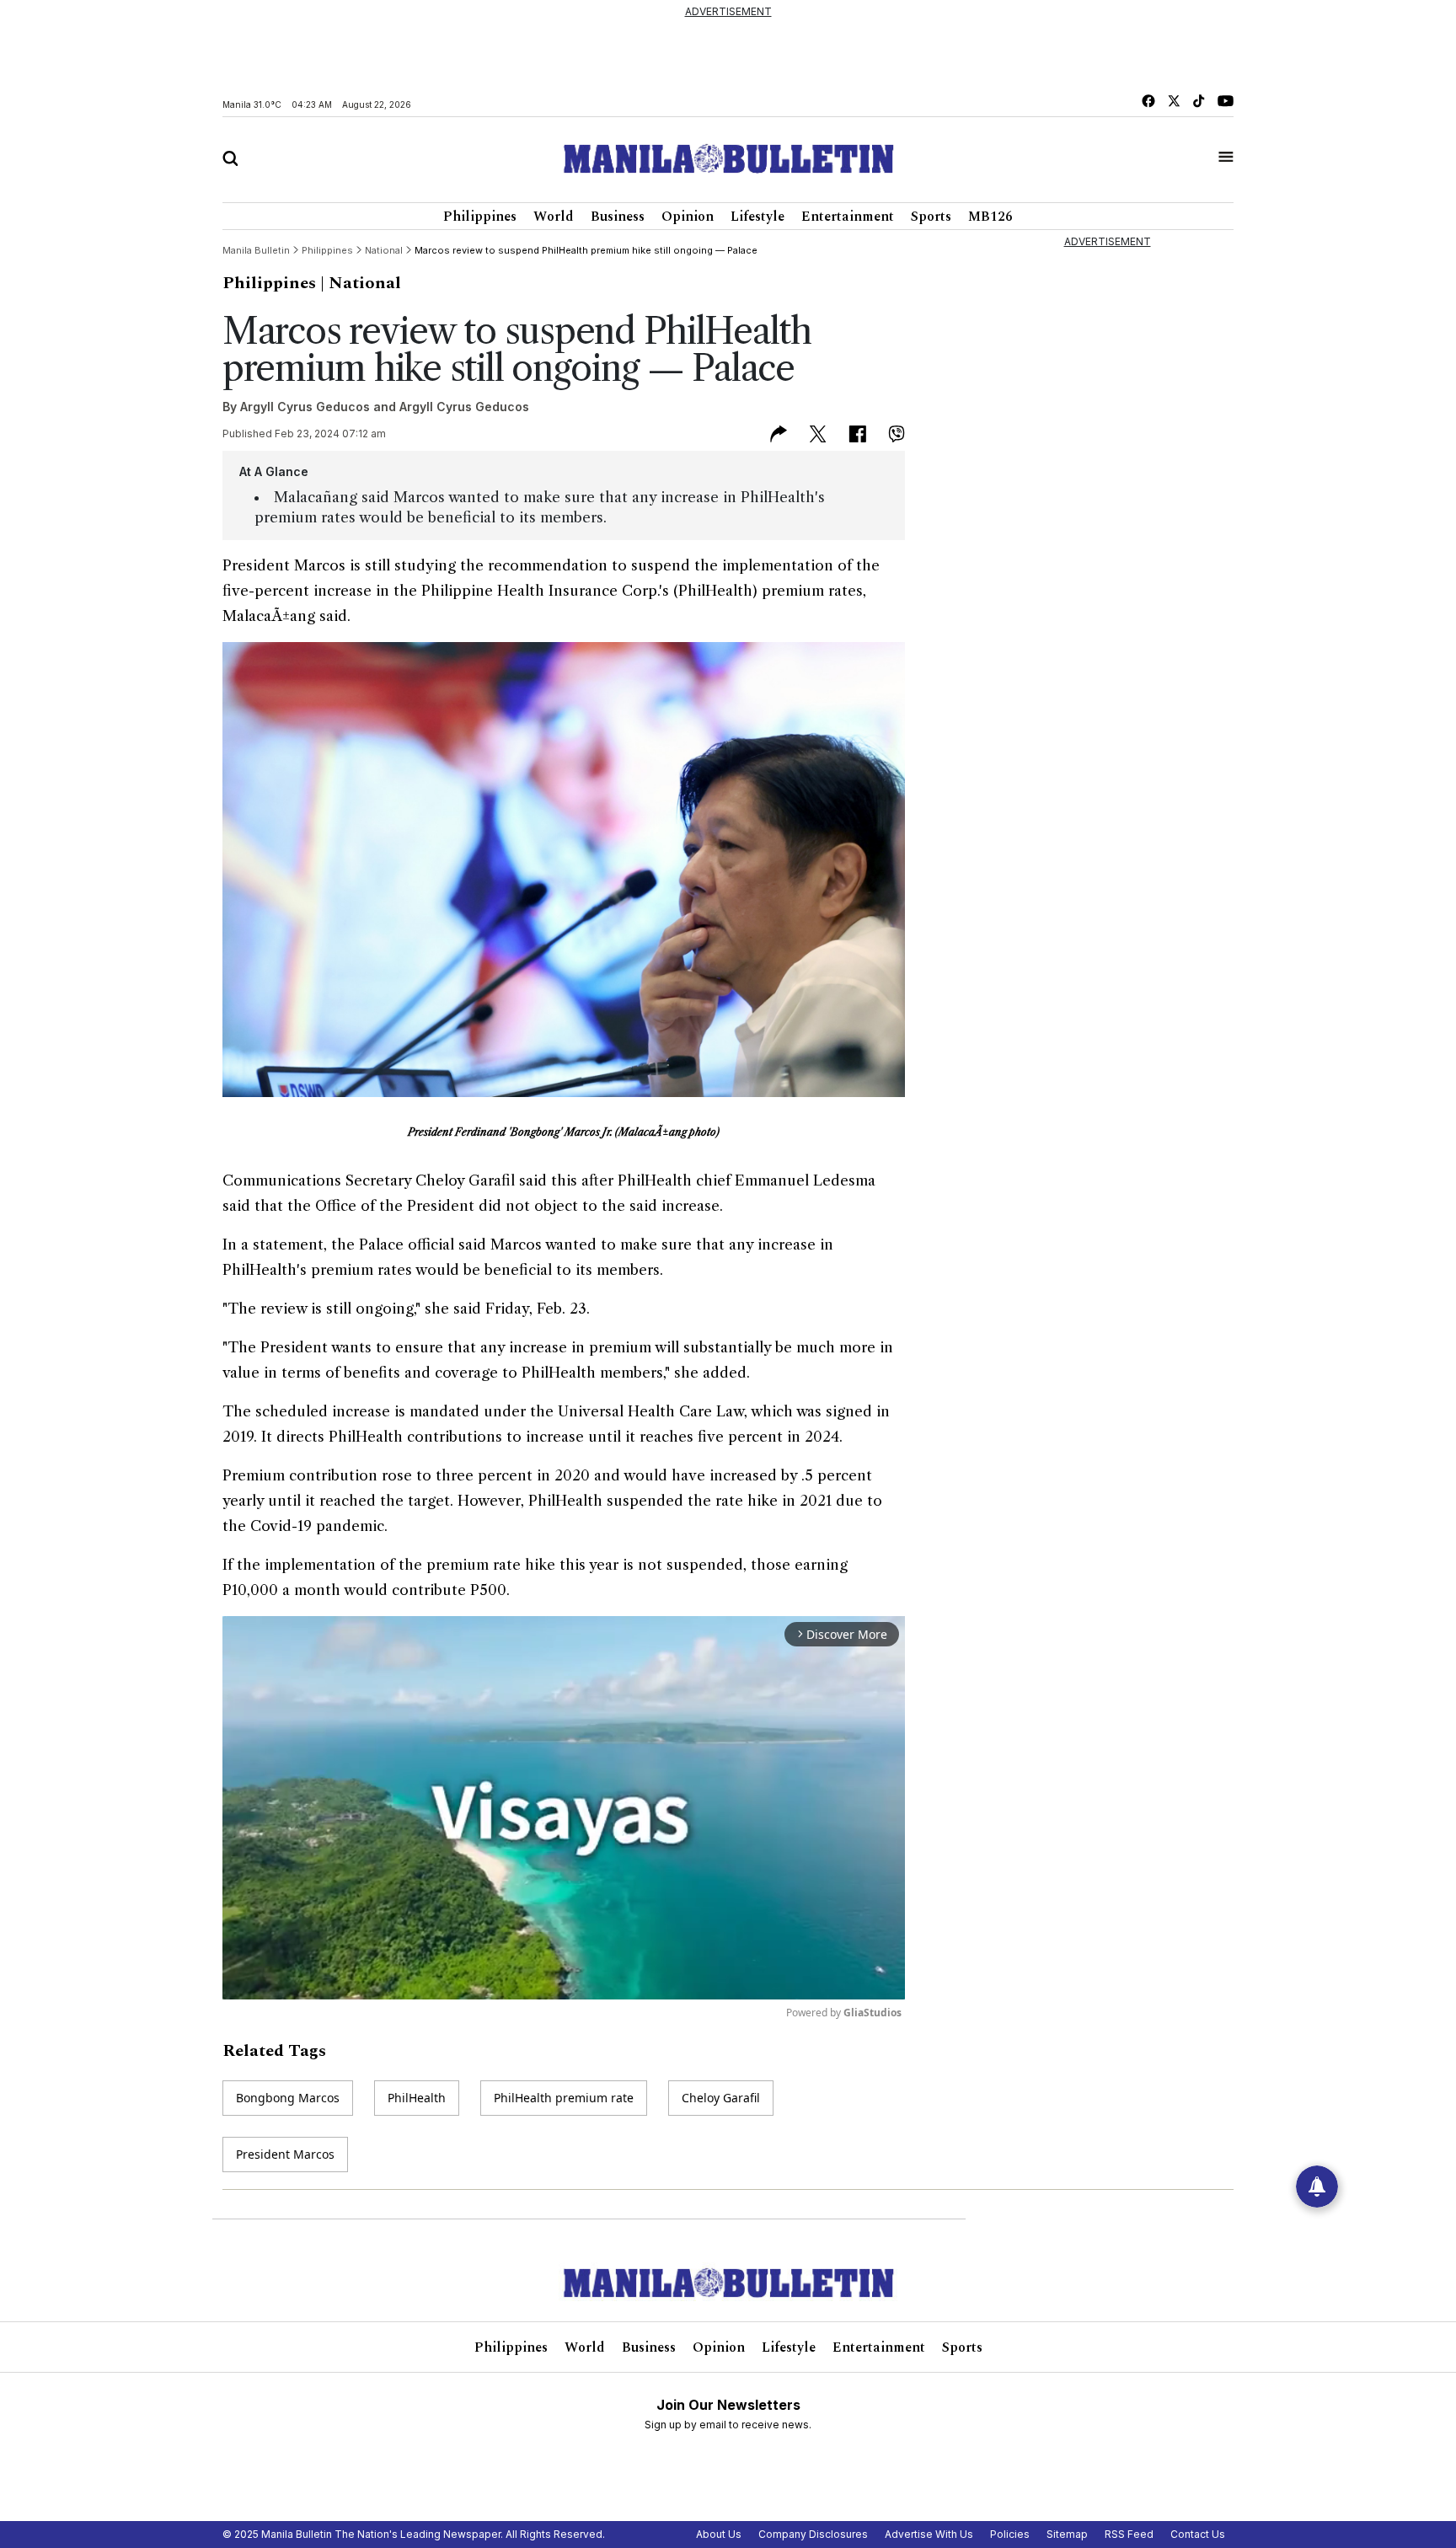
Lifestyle (757, 217)
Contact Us (1198, 2534)
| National (361, 283)
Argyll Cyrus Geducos (305, 407)
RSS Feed (1129, 2534)
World (554, 217)
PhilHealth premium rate (564, 2098)
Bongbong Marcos (288, 2098)
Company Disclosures (813, 2534)
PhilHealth (417, 2098)
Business (618, 217)
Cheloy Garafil (721, 2098)
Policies (1010, 2534)
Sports (931, 217)
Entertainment (848, 217)
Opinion (688, 217)
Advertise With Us (929, 2534)
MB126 (990, 217)
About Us (719, 2534)
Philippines (480, 217)
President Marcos (285, 2154)
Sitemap (1067, 2534)
